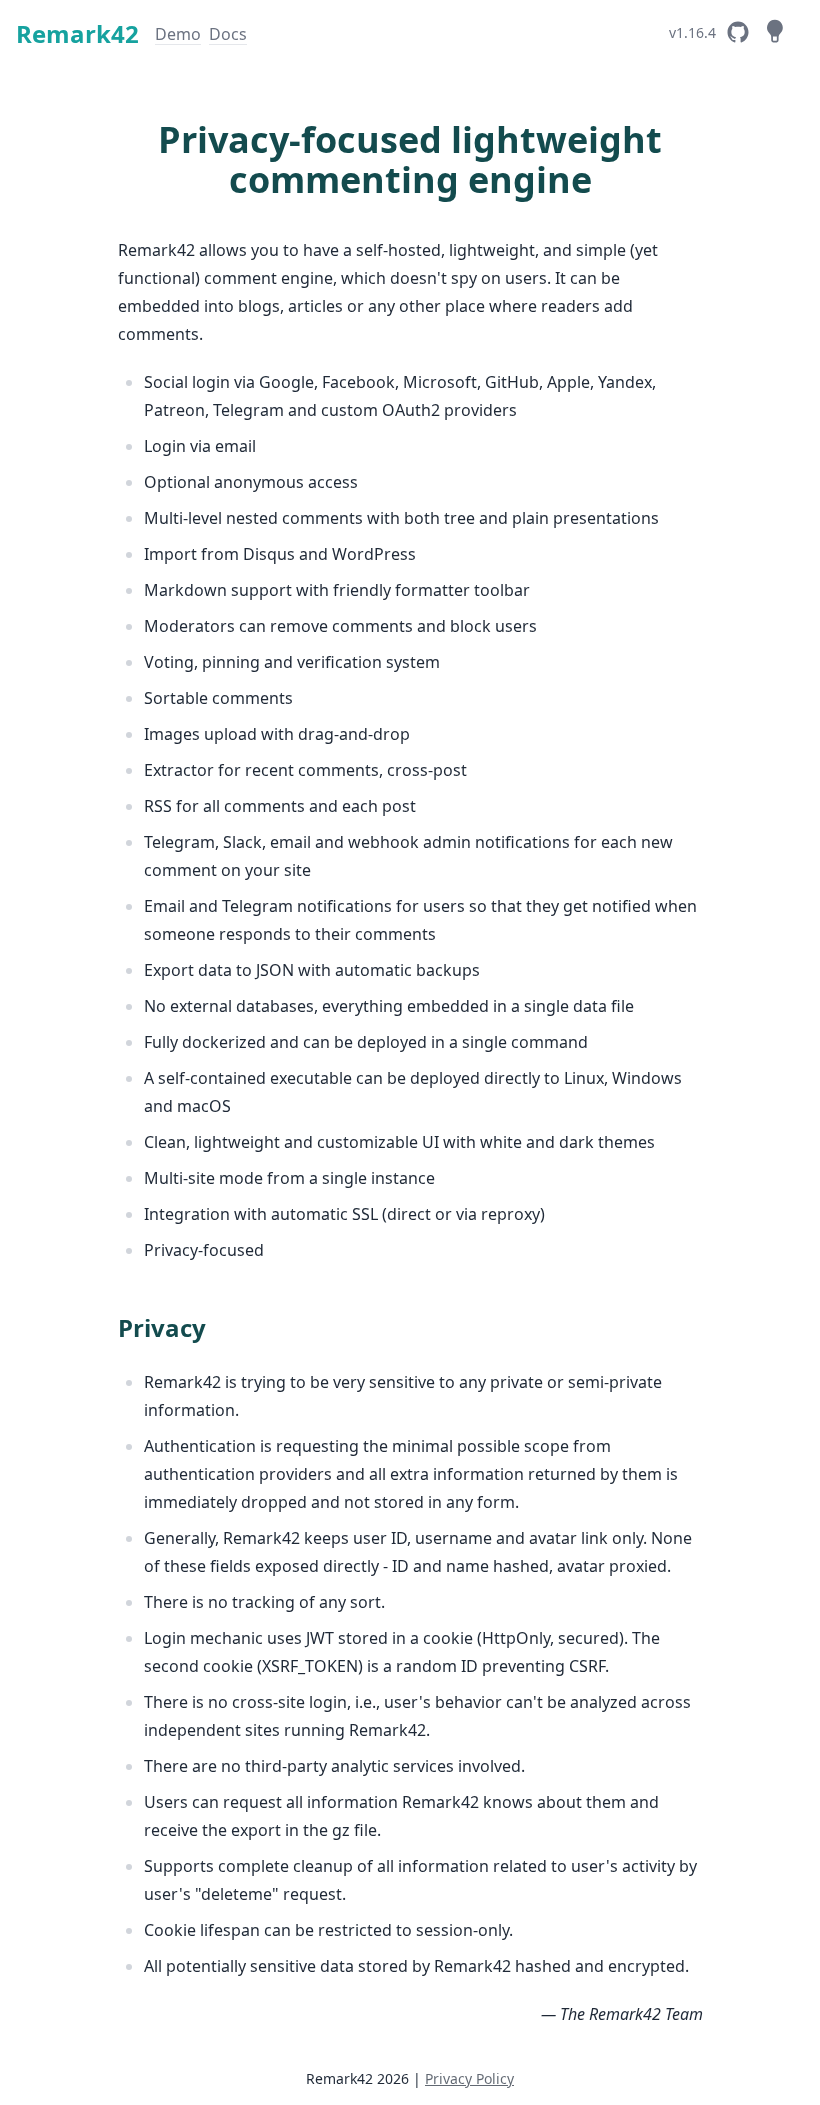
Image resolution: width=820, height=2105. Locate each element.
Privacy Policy (469, 2078)
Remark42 (77, 33)
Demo (178, 34)
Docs (228, 34)
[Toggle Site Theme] (774, 32)
